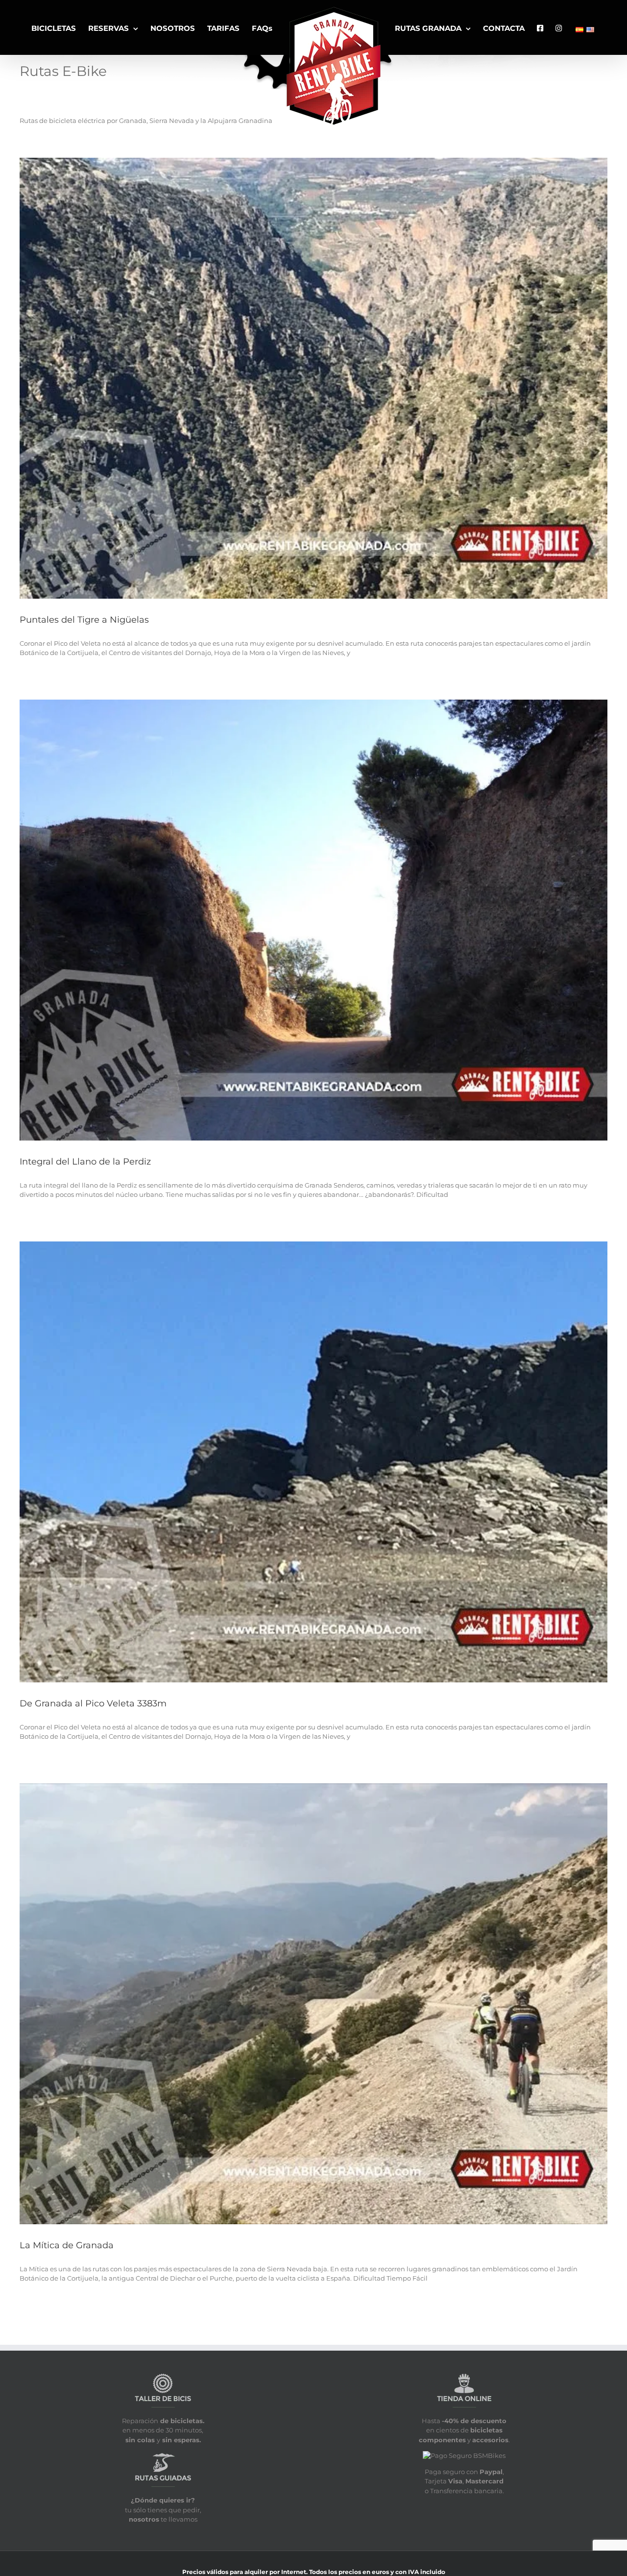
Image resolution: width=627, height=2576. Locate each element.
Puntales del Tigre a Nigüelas (84, 620)
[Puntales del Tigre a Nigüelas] (313, 378)
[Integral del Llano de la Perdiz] (313, 920)
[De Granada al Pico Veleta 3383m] (313, 1462)
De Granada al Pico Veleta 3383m (93, 1703)
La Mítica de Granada (67, 2245)
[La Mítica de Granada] (313, 2004)
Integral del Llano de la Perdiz (85, 1162)
